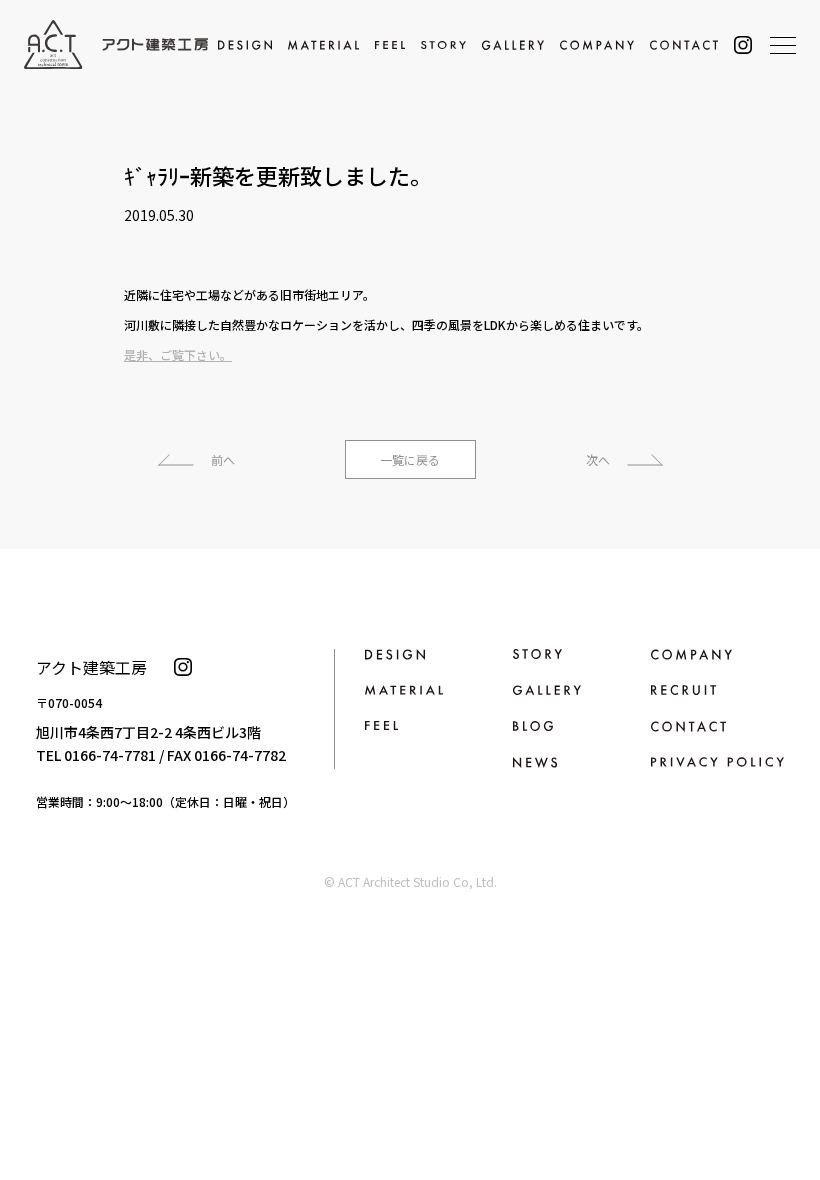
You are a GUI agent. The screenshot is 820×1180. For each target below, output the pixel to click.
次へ (598, 459)
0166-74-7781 (110, 755)
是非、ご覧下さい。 (178, 354)
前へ (223, 459)
